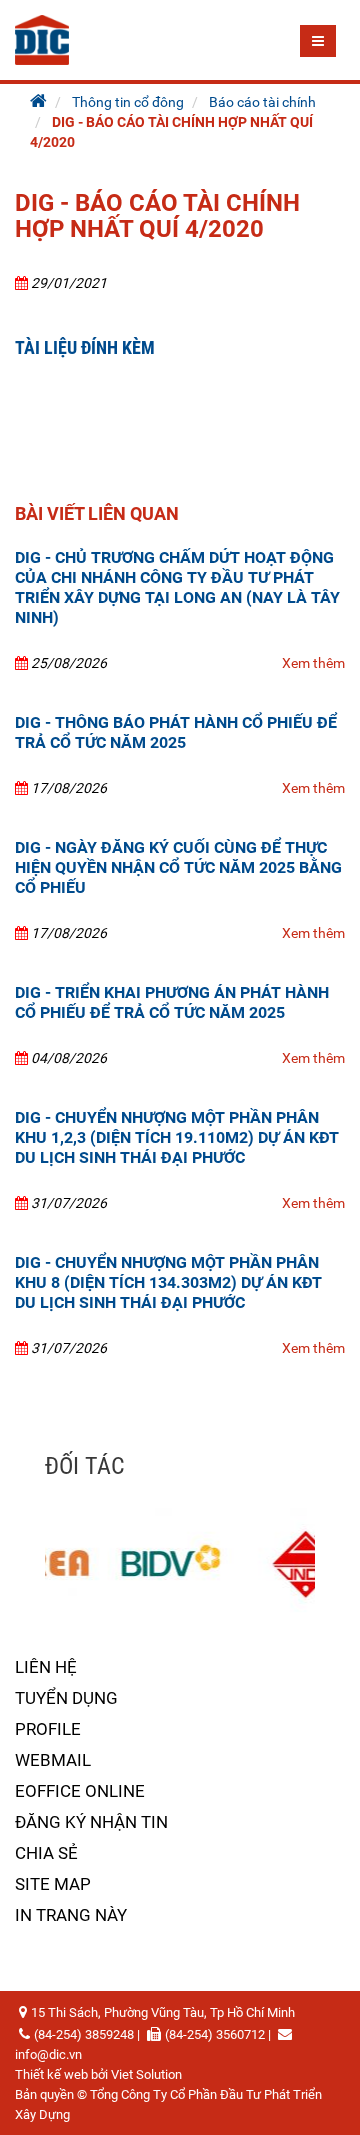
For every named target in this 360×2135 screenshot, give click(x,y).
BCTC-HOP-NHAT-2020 (109, 405)
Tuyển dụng (66, 1698)
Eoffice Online (80, 1791)
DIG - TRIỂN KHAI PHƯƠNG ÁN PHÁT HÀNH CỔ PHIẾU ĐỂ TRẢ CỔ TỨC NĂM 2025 (172, 1002)
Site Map (53, 1884)
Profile (48, 1729)
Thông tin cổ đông (128, 102)
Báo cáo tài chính (262, 102)
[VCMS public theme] (42, 39)
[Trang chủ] (38, 102)
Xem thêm (313, 663)
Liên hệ (46, 1667)
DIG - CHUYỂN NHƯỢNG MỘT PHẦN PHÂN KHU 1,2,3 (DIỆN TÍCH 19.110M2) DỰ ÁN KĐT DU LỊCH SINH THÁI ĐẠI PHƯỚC (177, 1137)
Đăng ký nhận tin (91, 1822)
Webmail (53, 1760)
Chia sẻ (46, 1853)
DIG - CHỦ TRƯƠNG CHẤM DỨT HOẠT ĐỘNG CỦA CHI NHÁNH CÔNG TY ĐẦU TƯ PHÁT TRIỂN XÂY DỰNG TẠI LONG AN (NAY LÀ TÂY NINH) (177, 587)
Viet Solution (146, 2074)
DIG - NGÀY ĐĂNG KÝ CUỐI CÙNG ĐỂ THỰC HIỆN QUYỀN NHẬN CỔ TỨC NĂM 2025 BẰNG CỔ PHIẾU (178, 867)
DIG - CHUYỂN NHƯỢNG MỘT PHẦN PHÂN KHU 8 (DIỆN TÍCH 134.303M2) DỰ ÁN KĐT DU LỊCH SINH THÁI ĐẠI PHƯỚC (168, 1282)
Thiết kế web (51, 2074)
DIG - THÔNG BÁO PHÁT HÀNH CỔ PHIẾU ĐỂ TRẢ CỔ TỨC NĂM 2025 (176, 732)
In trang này (71, 1915)
